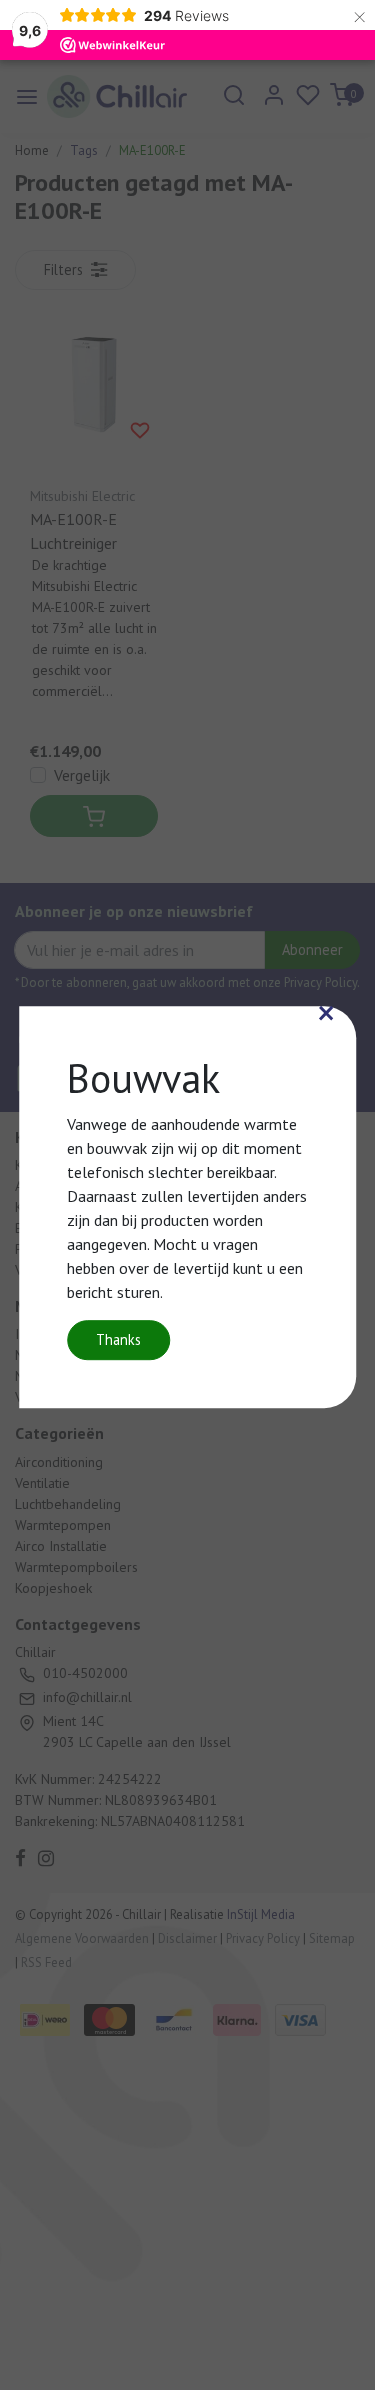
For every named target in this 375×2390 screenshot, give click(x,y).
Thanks (118, 1339)
